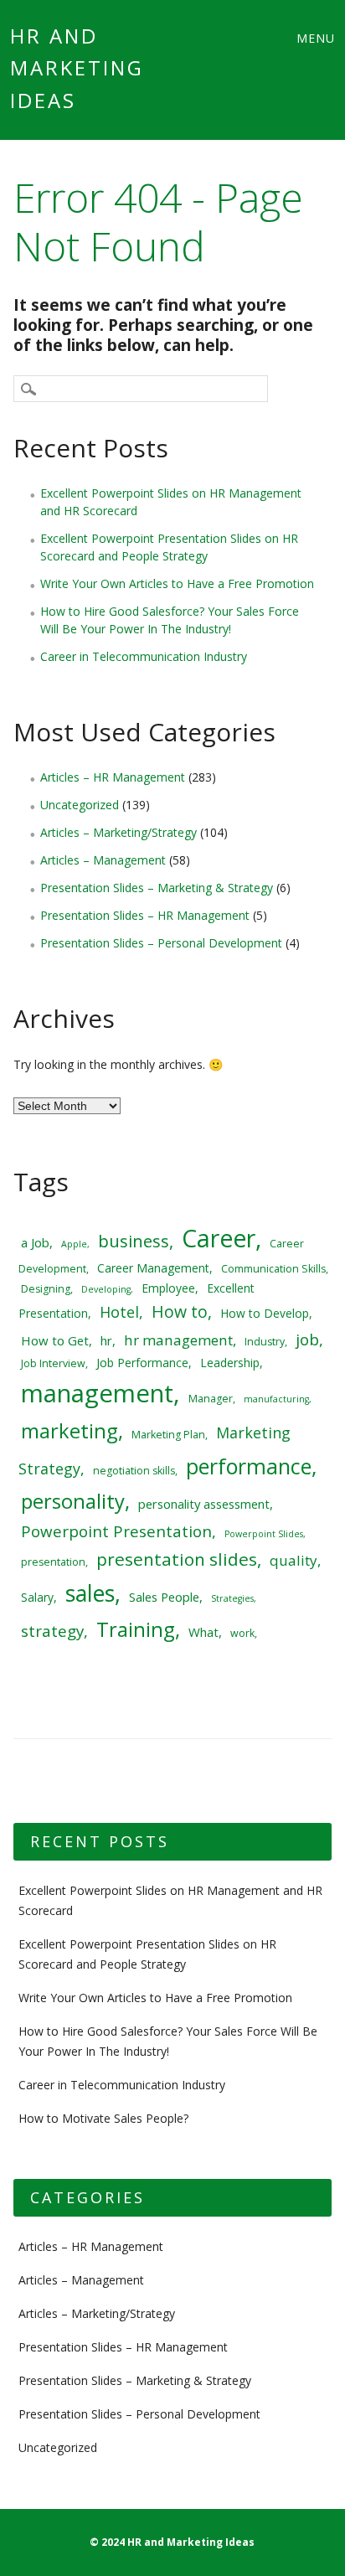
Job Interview (53, 1363)
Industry (265, 1342)
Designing (46, 1289)
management (97, 1393)
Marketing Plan (168, 1435)
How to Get (55, 1340)
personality (73, 1501)
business (134, 1241)
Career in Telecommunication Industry (144, 656)
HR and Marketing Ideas (77, 68)
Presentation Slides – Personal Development (161, 943)
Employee (168, 1288)
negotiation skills (134, 1471)
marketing (70, 1431)
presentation (53, 1562)
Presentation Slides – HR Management (145, 915)
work (242, 1633)
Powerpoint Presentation (116, 1531)
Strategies (232, 1598)
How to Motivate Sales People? (103, 2118)
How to (180, 1311)
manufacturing (276, 1399)
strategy (52, 1631)
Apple (74, 1244)
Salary (37, 1597)
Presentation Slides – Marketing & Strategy (157, 888)
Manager (211, 1399)
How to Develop (265, 1313)
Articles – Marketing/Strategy (118, 832)
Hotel (119, 1312)
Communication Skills (273, 1269)
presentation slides (177, 1559)
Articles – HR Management (113, 777)
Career (219, 1238)
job (307, 1339)
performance (249, 1466)
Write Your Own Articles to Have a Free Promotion (177, 583)
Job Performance (142, 1363)
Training (136, 1629)
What (203, 1632)
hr (106, 1340)
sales (90, 1593)
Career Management (153, 1268)
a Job (35, 1242)
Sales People (164, 1597)
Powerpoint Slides (264, 1534)
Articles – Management (103, 860)
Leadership (230, 1363)
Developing (106, 1289)
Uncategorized (80, 805)
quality (294, 1560)
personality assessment (204, 1504)
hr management (178, 1340)
